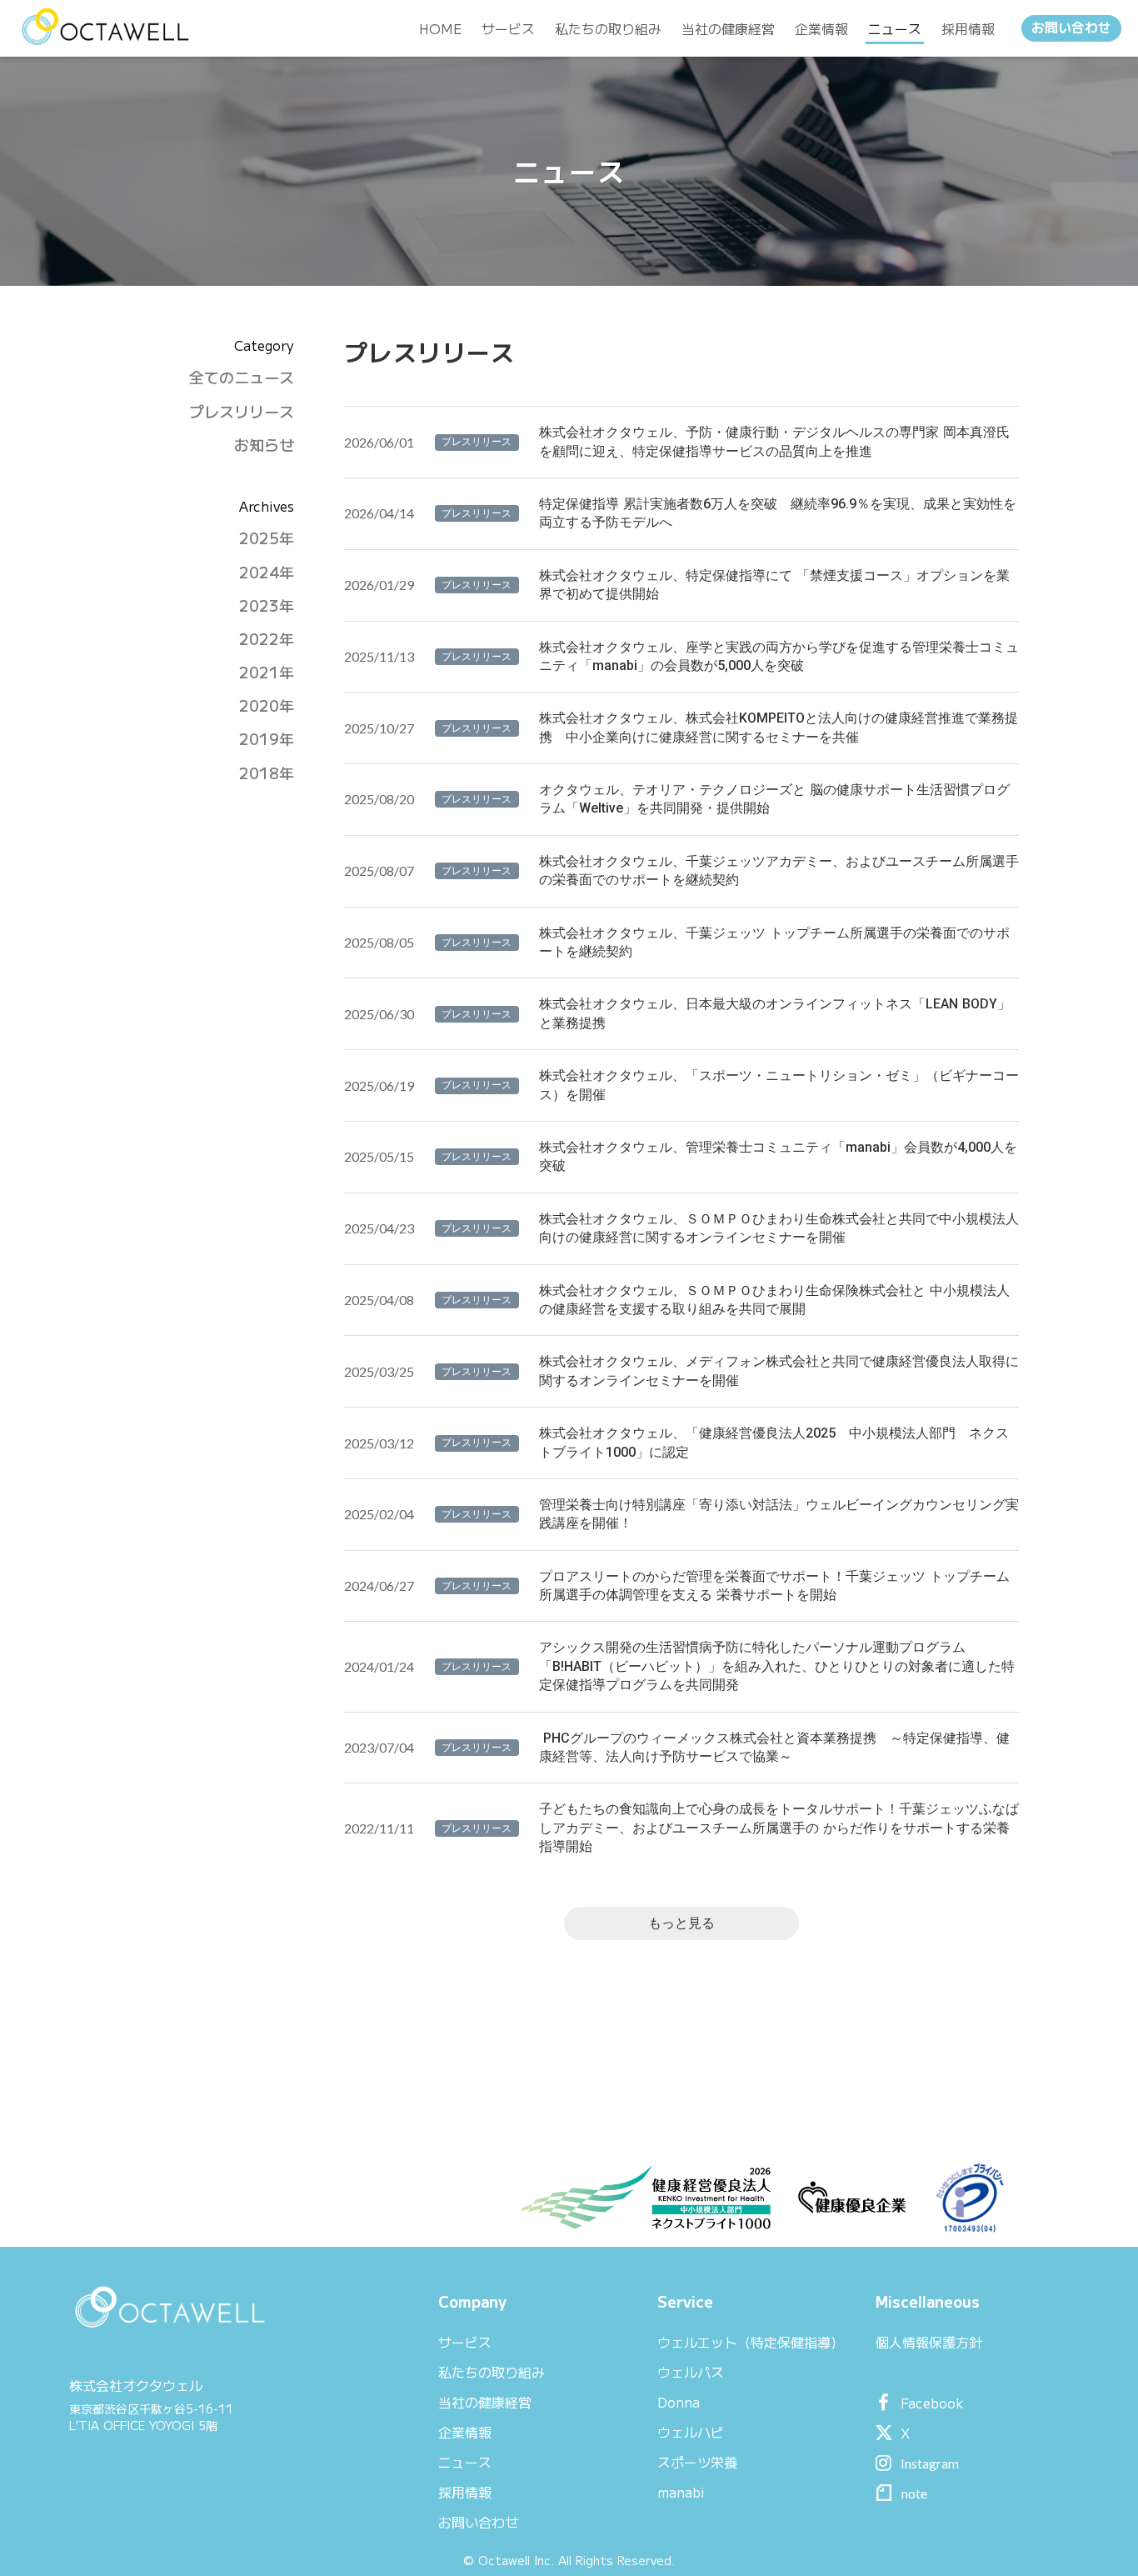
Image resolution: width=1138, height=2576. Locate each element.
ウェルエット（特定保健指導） (751, 2342)
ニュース (465, 2462)
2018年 (267, 773)
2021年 (267, 672)
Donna (679, 2402)
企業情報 (465, 2432)
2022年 (267, 639)
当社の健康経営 (485, 2402)
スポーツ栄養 (697, 2462)
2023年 (267, 605)
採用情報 (465, 2492)
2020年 (267, 705)
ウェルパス (691, 2372)
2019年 (267, 739)
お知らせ (264, 445)
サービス (465, 2342)
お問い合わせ (1071, 28)
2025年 (267, 538)
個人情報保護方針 (929, 2342)
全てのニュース (242, 377)
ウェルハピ (691, 2432)
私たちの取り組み (492, 2372)
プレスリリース (242, 411)
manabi (681, 2492)
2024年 (267, 572)
